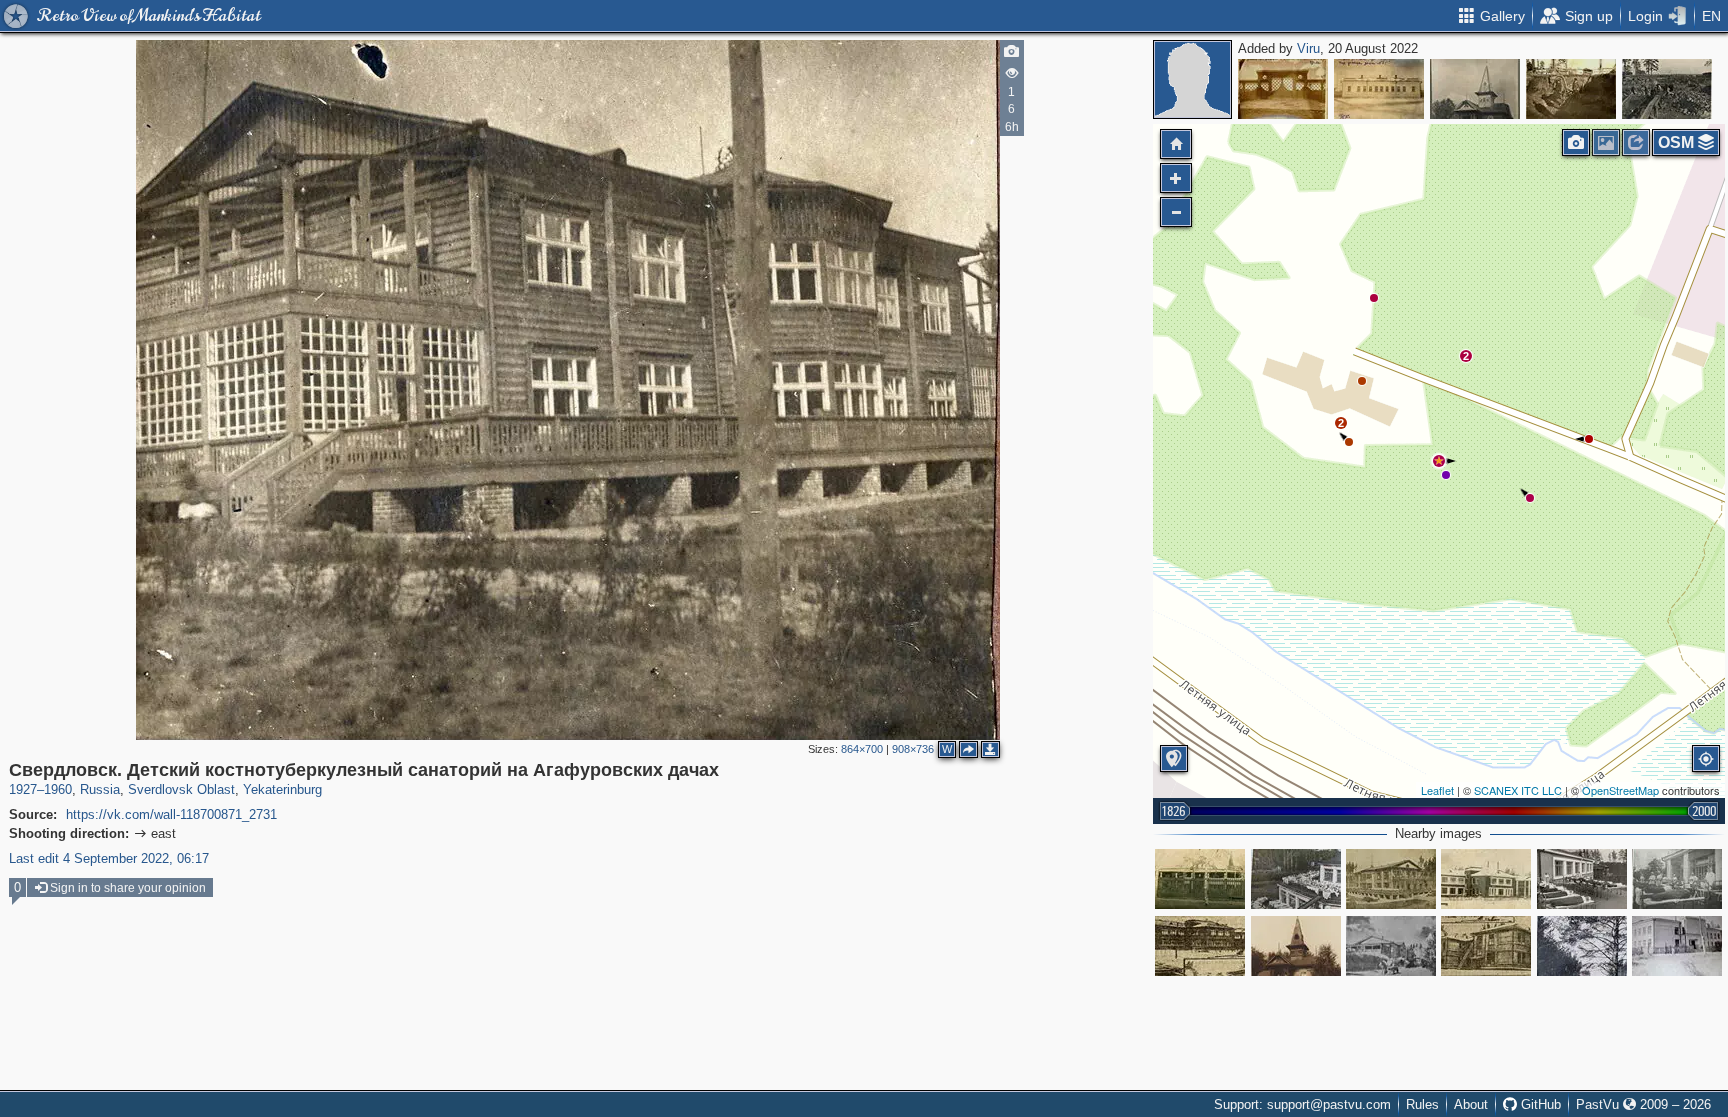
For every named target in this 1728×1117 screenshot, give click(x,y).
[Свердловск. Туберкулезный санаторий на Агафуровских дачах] (1486, 879)
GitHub (1539, 1104)
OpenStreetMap (1620, 790)
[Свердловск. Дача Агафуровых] (1296, 946)
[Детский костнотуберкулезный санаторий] (1379, 89)
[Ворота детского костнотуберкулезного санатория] (1283, 89)
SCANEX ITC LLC (1518, 790)
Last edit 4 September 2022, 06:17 (109, 858)
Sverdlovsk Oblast (181, 789)
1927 (23, 789)
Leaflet (1437, 790)
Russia (100, 789)
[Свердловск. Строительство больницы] (1571, 89)
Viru (1308, 48)
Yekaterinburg (282, 789)
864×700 (862, 749)
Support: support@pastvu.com (1302, 1104)
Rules (1422, 1104)
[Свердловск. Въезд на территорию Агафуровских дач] (1582, 946)
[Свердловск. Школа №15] (1677, 946)
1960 (58, 789)
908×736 (913, 749)
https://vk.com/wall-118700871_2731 (171, 814)
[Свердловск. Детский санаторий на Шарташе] (1475, 89)
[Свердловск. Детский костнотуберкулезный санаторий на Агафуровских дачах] (1439, 461)
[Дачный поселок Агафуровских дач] (1200, 879)
